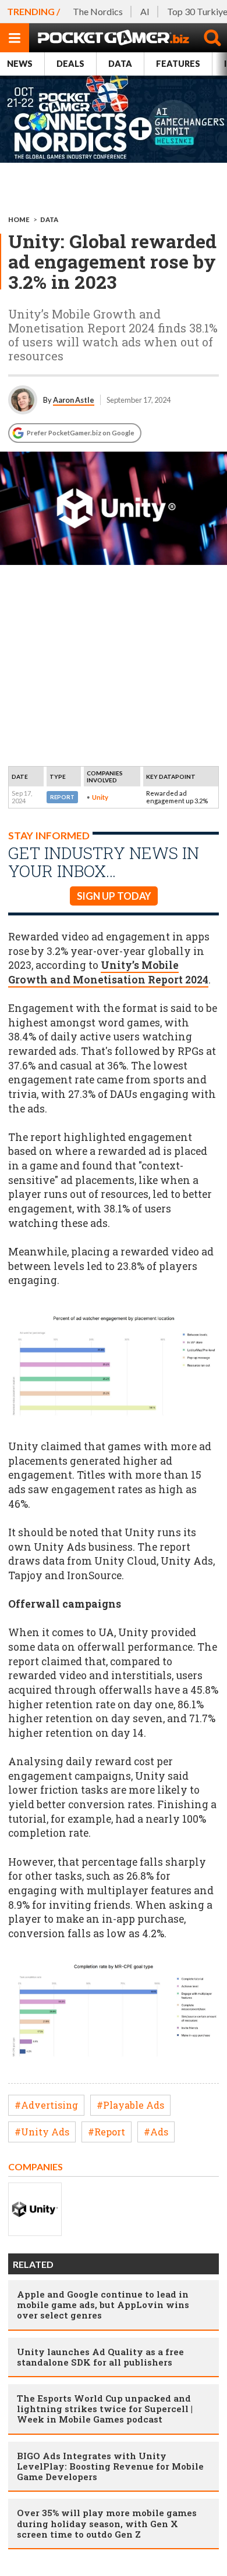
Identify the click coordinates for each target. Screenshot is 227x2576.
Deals (70, 64)
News (20, 64)
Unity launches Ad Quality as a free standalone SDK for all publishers (100, 2357)
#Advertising (46, 2105)
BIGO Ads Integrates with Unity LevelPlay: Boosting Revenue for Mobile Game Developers (110, 2466)
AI (145, 11)
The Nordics (98, 11)
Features (178, 64)
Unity (100, 797)
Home (19, 219)
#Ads (156, 2132)
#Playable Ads (130, 2105)
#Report (107, 2132)
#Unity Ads (42, 2132)
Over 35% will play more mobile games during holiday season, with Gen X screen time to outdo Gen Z (107, 2523)
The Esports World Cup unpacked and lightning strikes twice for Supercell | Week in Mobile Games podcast (105, 2409)
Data (120, 64)
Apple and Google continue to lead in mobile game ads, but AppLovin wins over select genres (103, 2305)
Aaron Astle (74, 400)
